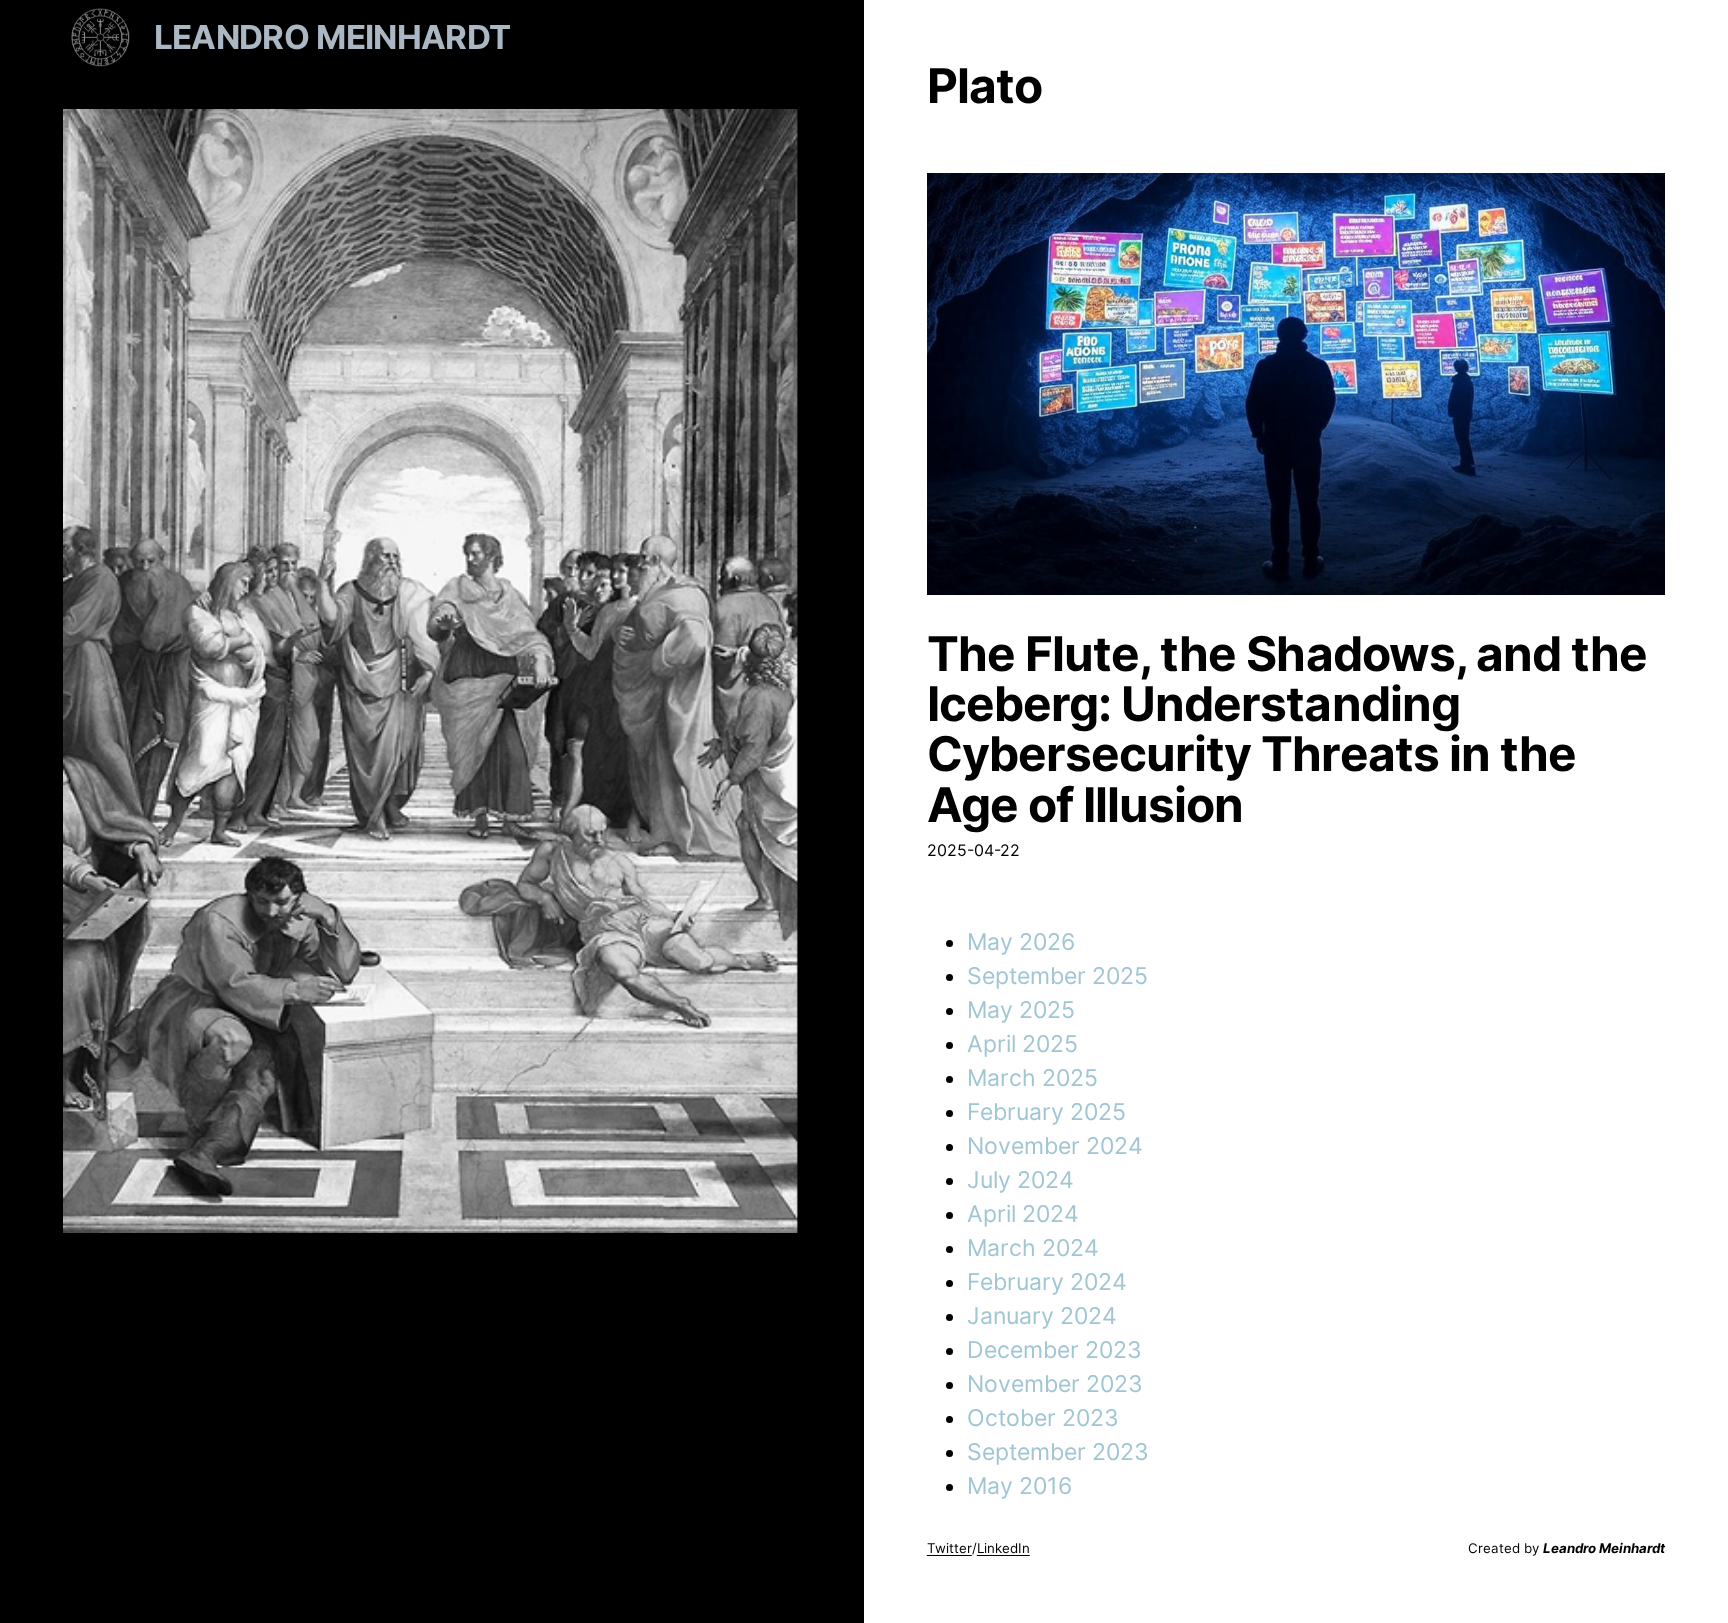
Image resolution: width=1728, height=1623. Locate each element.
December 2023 (1054, 1350)
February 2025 (1046, 1112)
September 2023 (1058, 1452)
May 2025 (1021, 1010)
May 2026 (1021, 942)
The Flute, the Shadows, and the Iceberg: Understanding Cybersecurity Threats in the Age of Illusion (1287, 729)
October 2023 (1043, 1418)
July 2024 (1020, 1180)
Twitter (949, 1548)
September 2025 (1057, 976)
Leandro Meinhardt (332, 37)
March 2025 (1032, 1078)
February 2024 (1047, 1282)
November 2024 (1055, 1146)
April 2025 (1022, 1044)
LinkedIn (1003, 1548)
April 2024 (1023, 1214)
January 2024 (1042, 1316)
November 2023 (1055, 1384)
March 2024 (1033, 1248)
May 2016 (1019, 1486)
